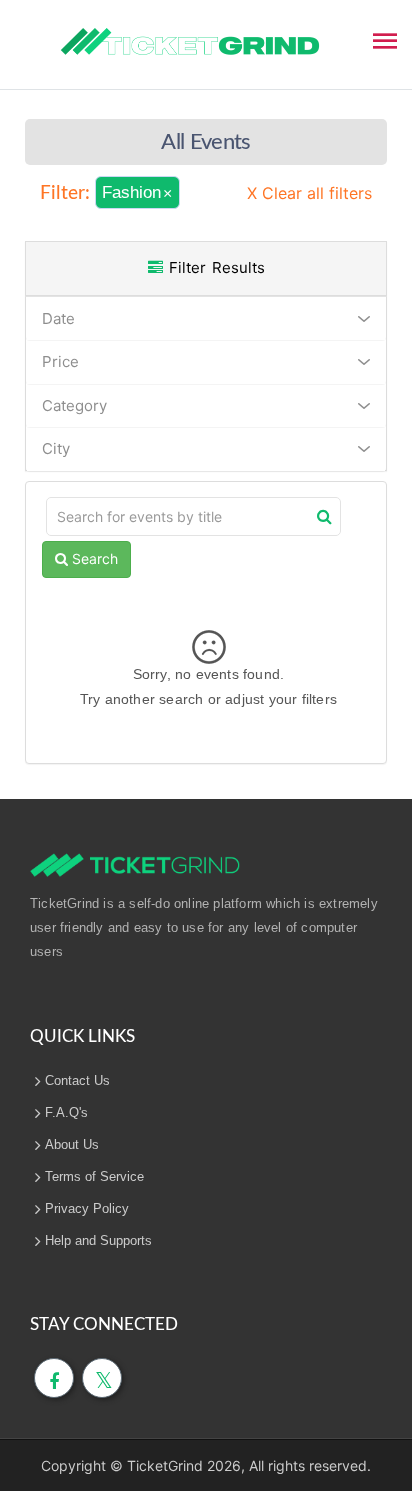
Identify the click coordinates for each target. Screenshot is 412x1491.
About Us (72, 1144)
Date (58, 318)
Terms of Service (94, 1176)
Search (93, 558)
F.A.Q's (66, 1112)
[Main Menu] (385, 39)
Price (60, 361)
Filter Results (214, 267)
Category (74, 405)
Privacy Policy (87, 1208)
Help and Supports (98, 1240)
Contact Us (77, 1080)
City (56, 448)
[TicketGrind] (190, 42)
